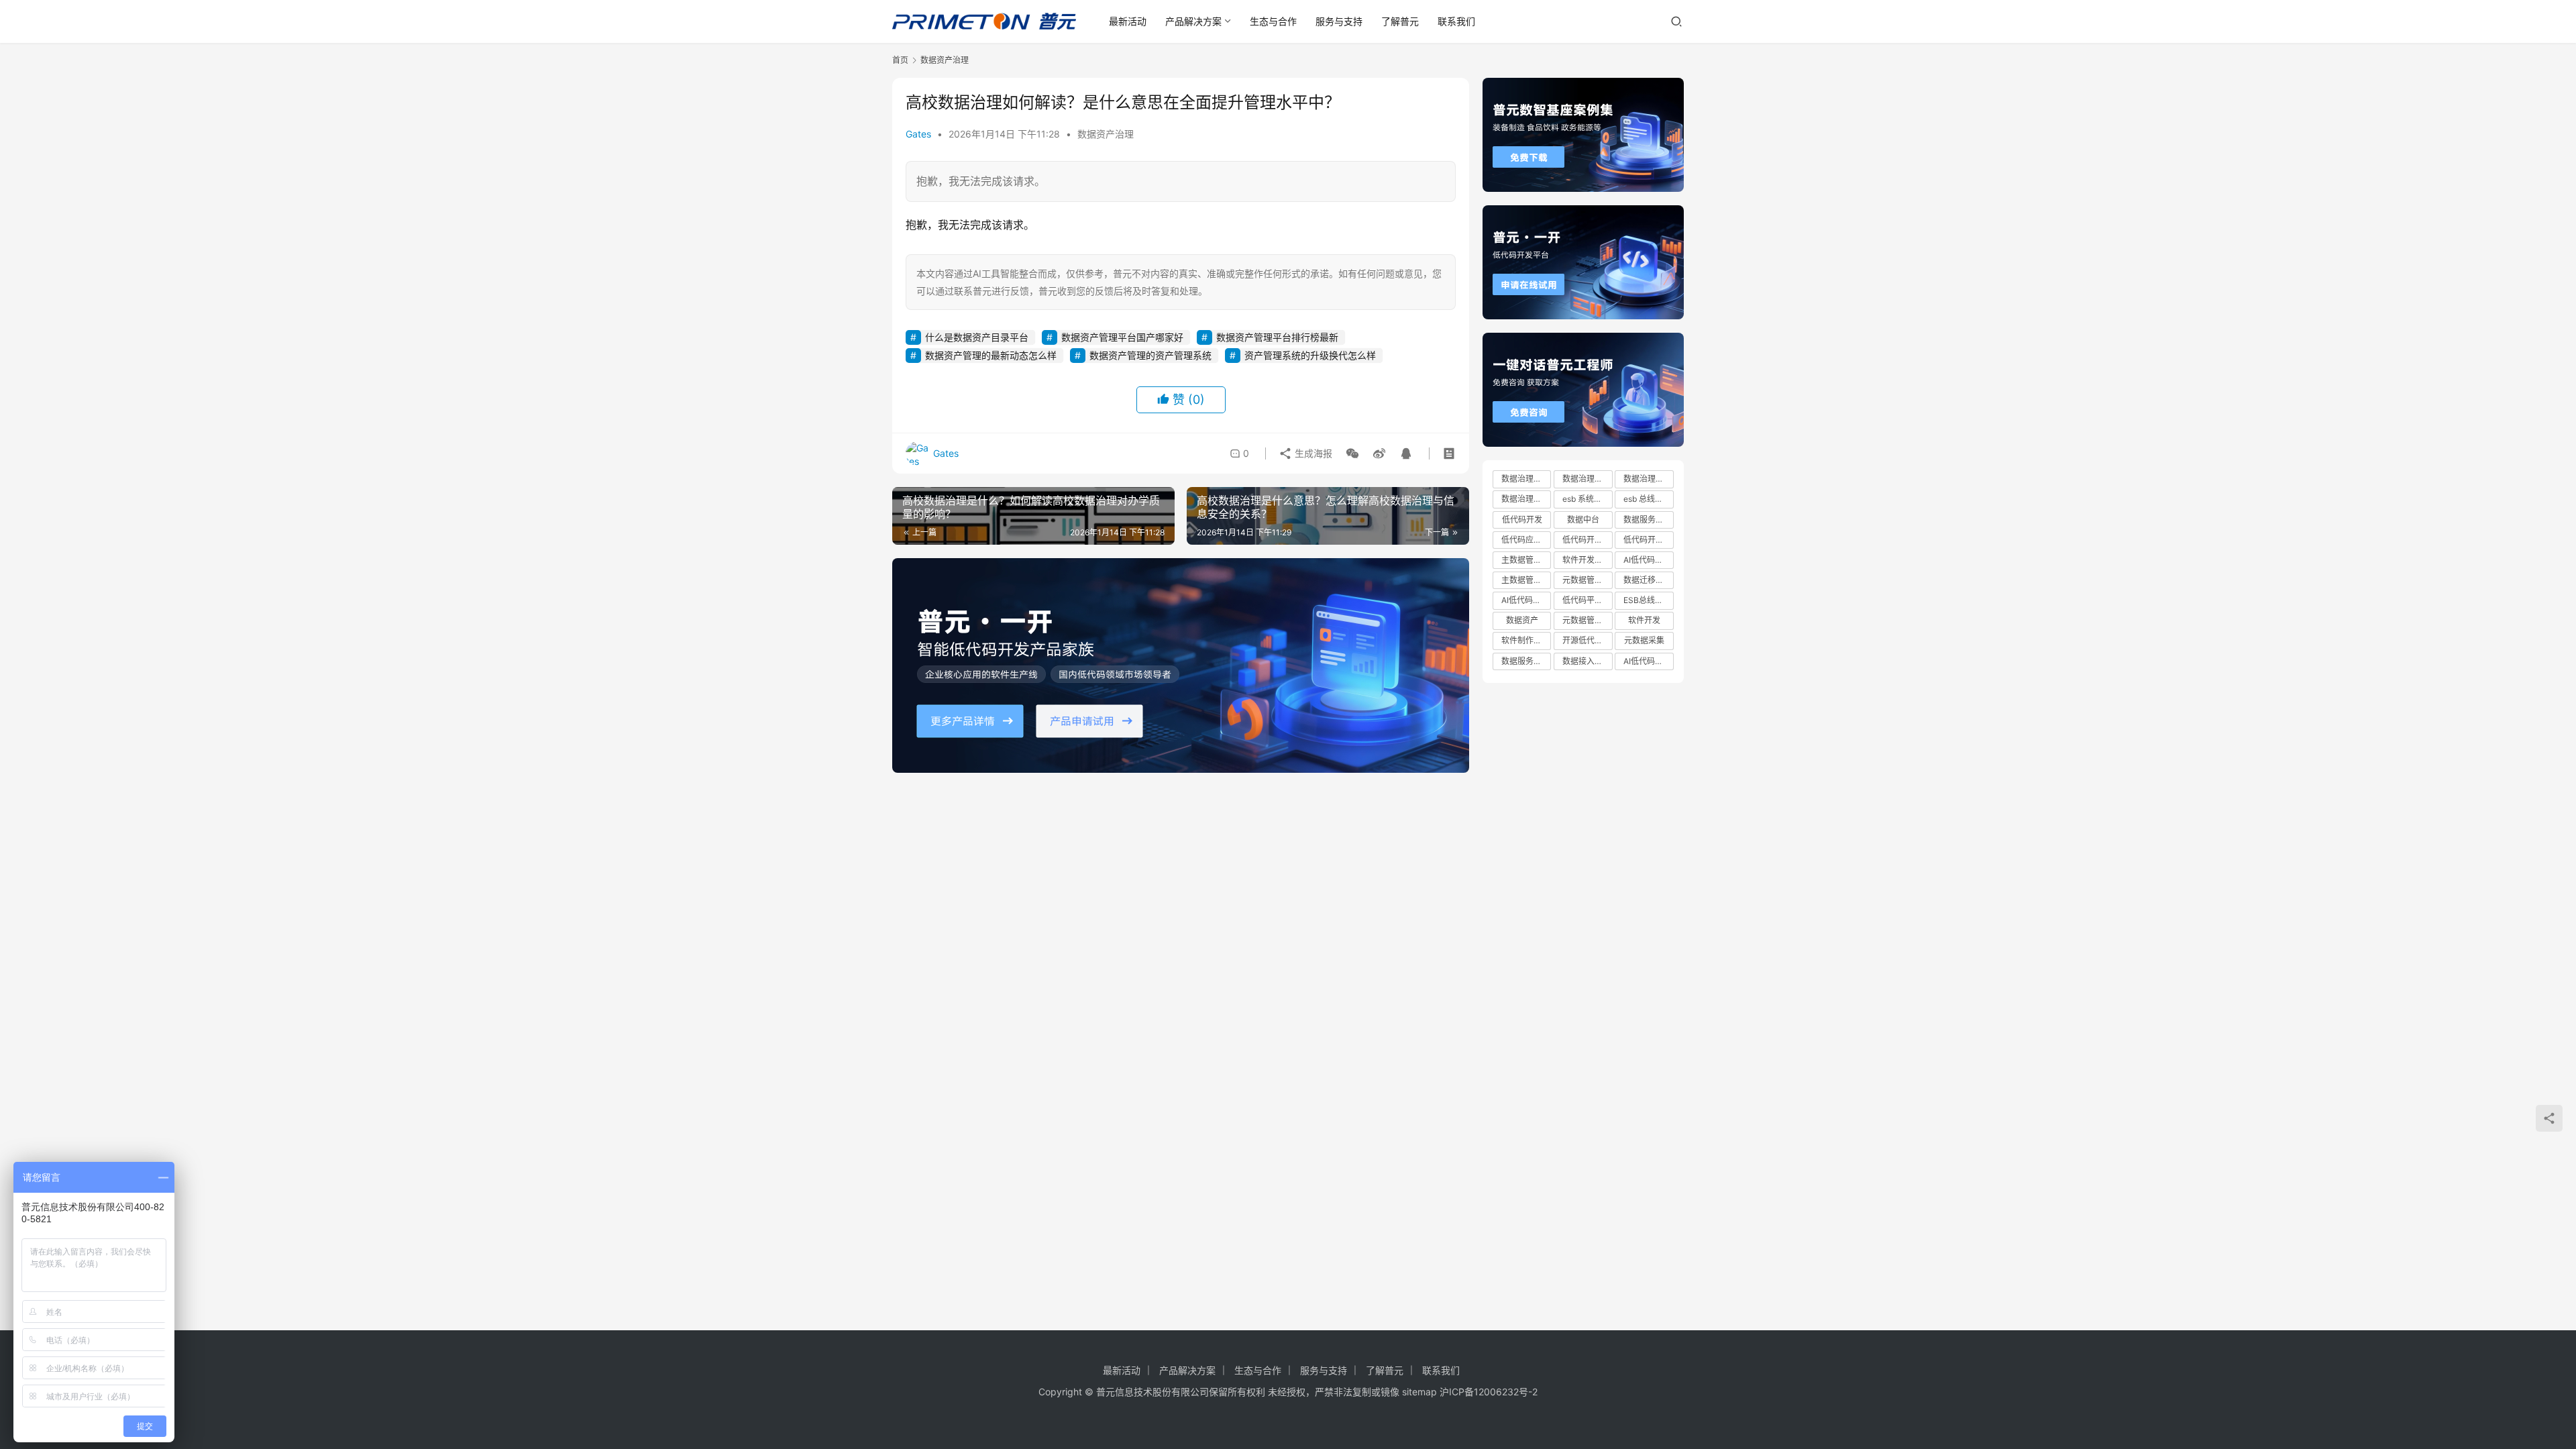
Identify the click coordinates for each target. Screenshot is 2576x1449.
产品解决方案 (1193, 21)
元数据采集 (1644, 640)
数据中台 (1583, 520)
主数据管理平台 (1526, 580)
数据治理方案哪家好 (1587, 479)
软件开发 (1644, 620)
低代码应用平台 (1526, 540)
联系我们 (1456, 21)
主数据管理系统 (1526, 560)
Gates (918, 134)
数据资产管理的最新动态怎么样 (991, 355)
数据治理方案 (1525, 479)
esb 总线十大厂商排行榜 (1648, 499)
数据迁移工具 (1648, 580)
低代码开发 (1522, 520)
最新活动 (1128, 21)
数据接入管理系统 (1587, 661)
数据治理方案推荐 (1526, 499)
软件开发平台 (1587, 560)
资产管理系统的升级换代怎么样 (1310, 355)
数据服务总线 (1648, 520)
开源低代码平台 (1587, 640)
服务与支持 (1339, 21)
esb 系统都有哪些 (1587, 499)
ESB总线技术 (1647, 600)
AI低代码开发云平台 (1526, 600)
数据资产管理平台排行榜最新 (1277, 337)
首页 (900, 60)
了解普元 (1400, 21)
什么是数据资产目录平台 (977, 337)
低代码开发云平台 (1587, 540)
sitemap (1419, 1392)
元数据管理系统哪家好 (1587, 620)
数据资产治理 (1106, 134)
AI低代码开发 (1647, 560)
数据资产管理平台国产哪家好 (1122, 337)
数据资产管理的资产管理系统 (1150, 355)
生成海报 (1312, 453)
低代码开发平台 (1648, 540)
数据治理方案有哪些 (1648, 479)
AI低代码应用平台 (1648, 661)
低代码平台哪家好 (1587, 600)
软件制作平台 (1525, 640)
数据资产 (1522, 620)
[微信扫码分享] (1352, 453)
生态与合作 (1273, 21)
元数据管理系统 (1587, 580)
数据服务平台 (1525, 661)
